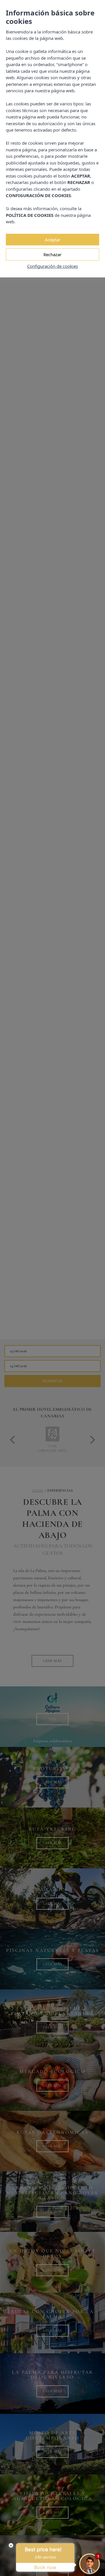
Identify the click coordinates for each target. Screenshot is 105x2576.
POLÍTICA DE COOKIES (30, 215)
